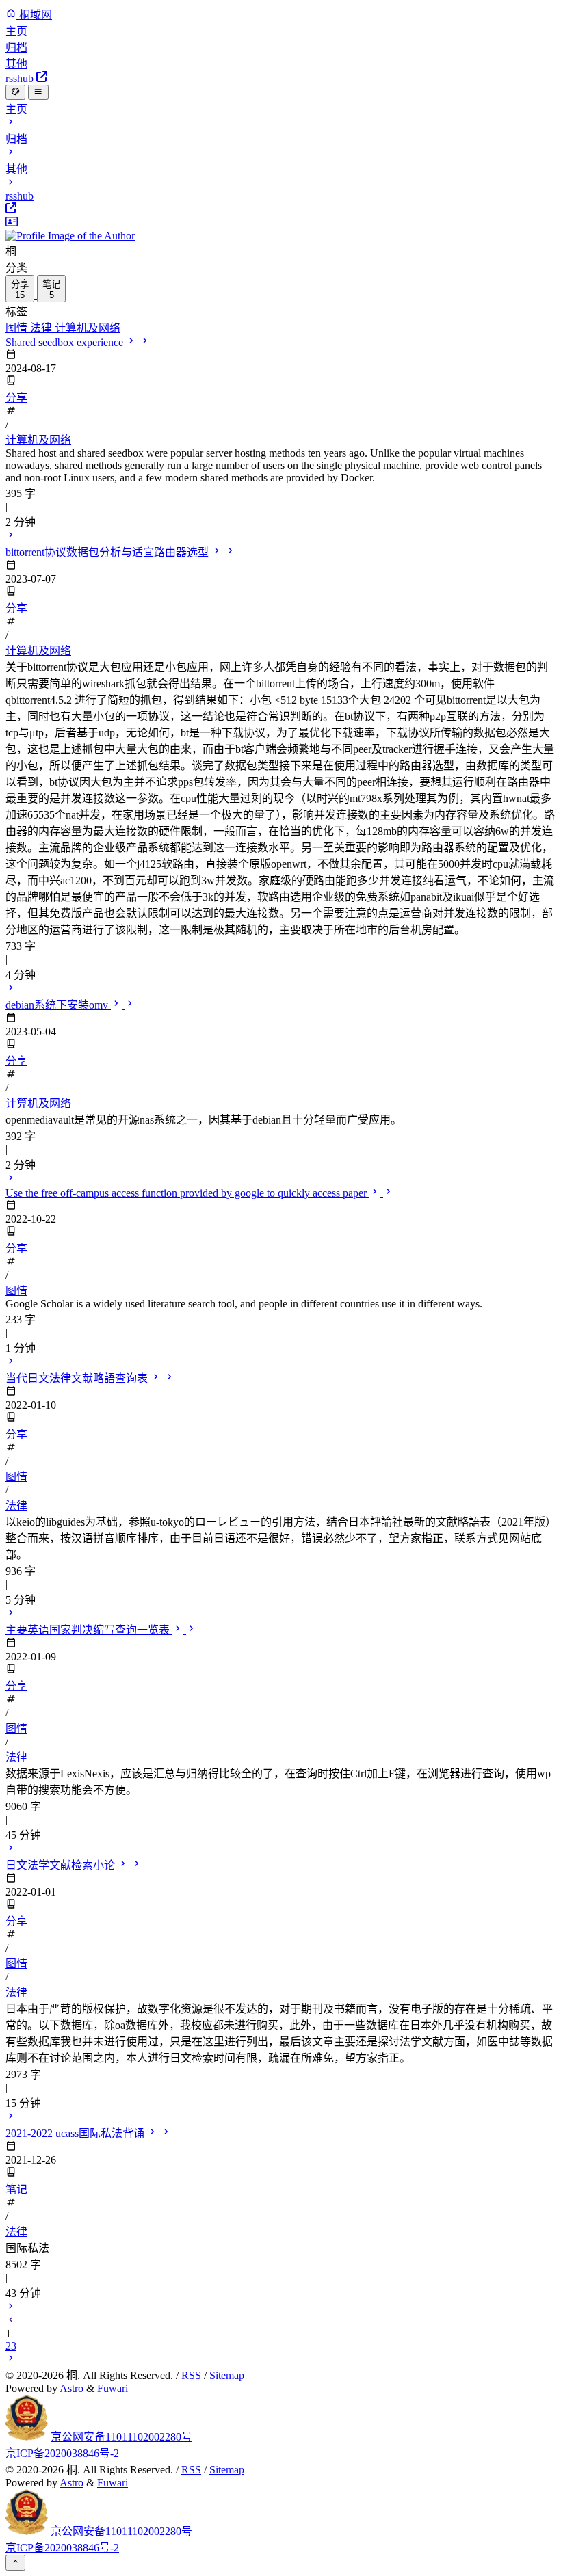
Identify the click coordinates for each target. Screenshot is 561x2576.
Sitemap (227, 2375)
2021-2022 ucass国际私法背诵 (76, 2133)
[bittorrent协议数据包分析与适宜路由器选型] (11, 989)
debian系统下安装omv (58, 1005)
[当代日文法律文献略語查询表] (11, 1614)
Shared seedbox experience (66, 342)
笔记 (16, 2189)
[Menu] (38, 92)
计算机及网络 (88, 328)
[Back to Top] (15, 2562)
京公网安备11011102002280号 (121, 2437)
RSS (191, 2375)
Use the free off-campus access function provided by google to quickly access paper (187, 1193)
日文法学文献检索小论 (62, 1865)
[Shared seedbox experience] (11, 536)
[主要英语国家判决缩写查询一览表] (11, 1849)
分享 (16, 398)
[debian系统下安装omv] (11, 1179)
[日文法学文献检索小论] (11, 2117)
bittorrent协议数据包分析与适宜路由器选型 (108, 552)
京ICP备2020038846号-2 (62, 2453)
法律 (42, 328)
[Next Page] (11, 2360)
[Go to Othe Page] (280, 229)
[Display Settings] (15, 92)
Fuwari (113, 2388)
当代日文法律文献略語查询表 (78, 1378)
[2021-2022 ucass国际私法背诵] (11, 2308)
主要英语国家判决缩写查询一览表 (89, 1630)
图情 (18, 328)
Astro (71, 2388)
